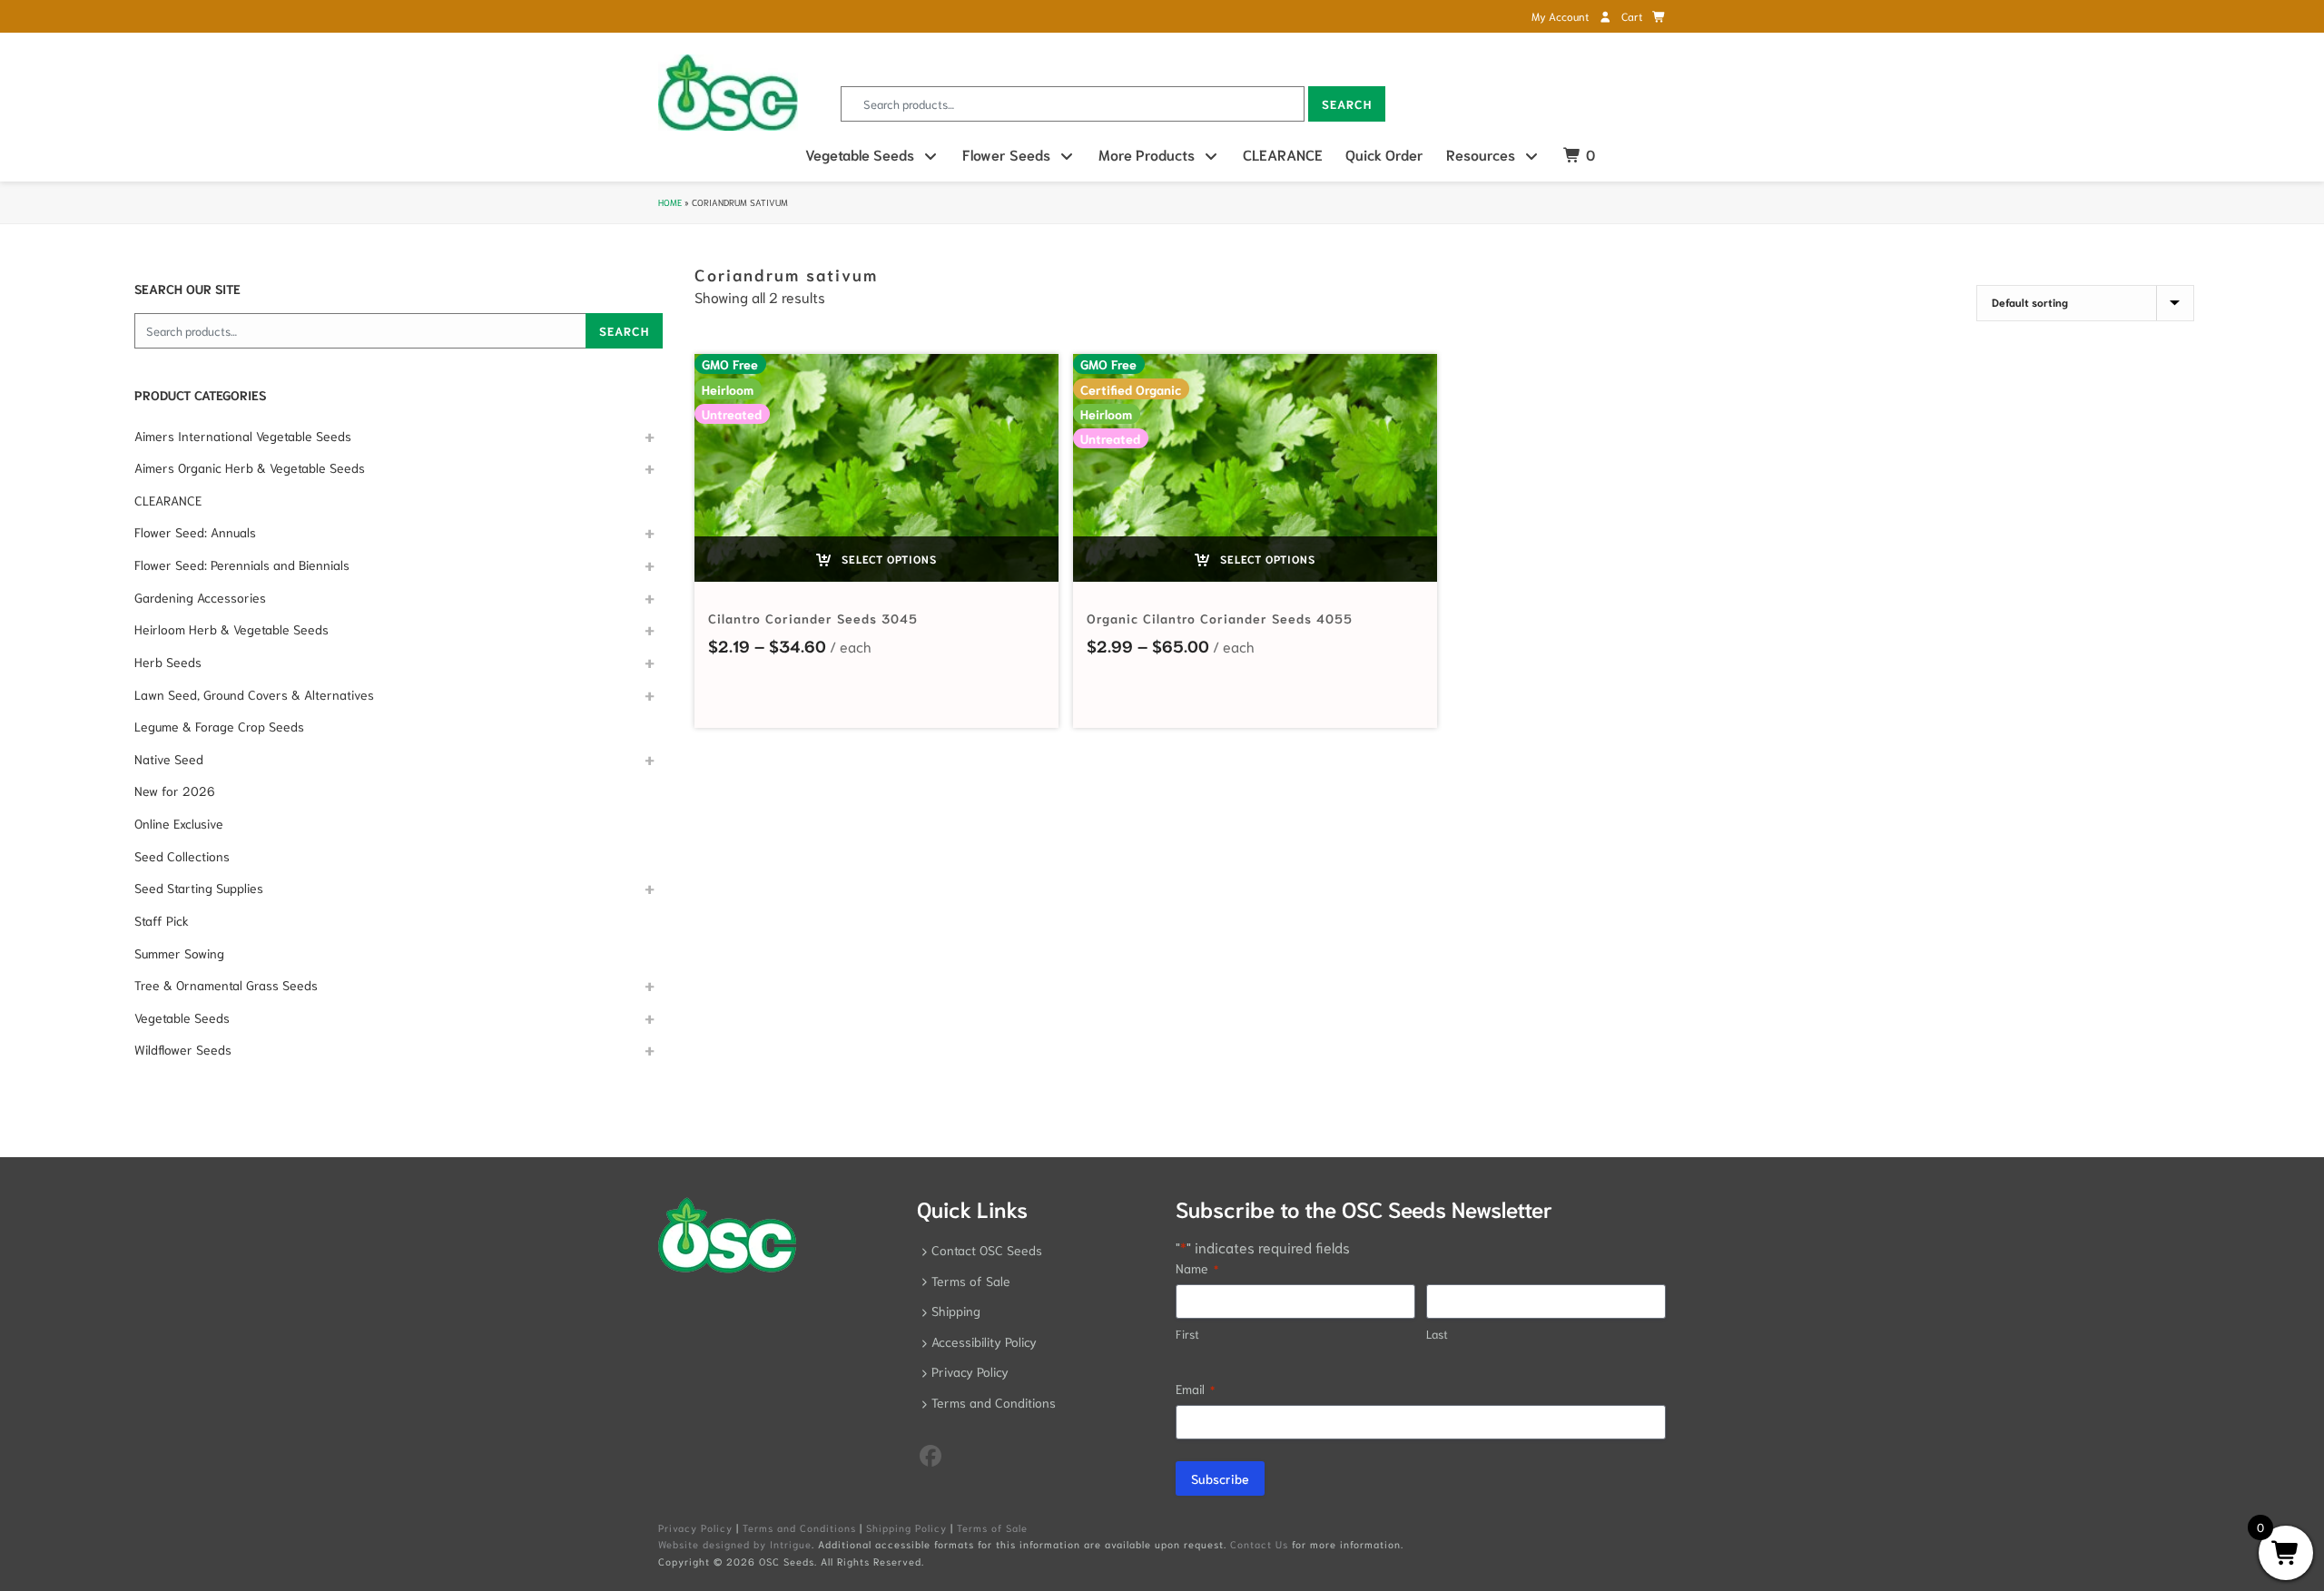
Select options (887, 559)
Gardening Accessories (200, 597)
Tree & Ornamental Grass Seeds (226, 985)
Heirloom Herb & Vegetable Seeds (231, 629)
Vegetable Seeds (860, 154)
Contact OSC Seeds (987, 1250)
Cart (1633, 16)
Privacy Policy (970, 1371)
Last (1437, 1334)
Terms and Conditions (994, 1402)
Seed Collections (182, 856)
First (1187, 1334)
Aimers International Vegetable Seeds (243, 436)
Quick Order (1384, 154)
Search (1347, 104)
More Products (1147, 154)
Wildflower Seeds (183, 1049)
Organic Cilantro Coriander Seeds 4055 (1220, 618)
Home (670, 202)
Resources (1481, 154)
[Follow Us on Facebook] (931, 1454)
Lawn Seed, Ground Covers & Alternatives (254, 694)
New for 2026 (175, 791)
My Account (1561, 16)
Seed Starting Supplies (199, 888)
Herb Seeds (168, 662)
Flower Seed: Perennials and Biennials (242, 565)
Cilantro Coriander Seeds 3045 (813, 618)
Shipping (956, 1311)
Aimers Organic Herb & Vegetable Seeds (250, 467)
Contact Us (1259, 1544)
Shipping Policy (906, 1527)
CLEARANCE (1283, 154)
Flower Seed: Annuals (195, 532)
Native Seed (169, 759)
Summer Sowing (179, 953)
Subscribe (1220, 1478)
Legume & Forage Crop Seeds (219, 726)
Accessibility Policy (984, 1341)
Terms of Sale (971, 1281)
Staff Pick (162, 920)
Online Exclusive (179, 823)
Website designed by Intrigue (735, 1544)
